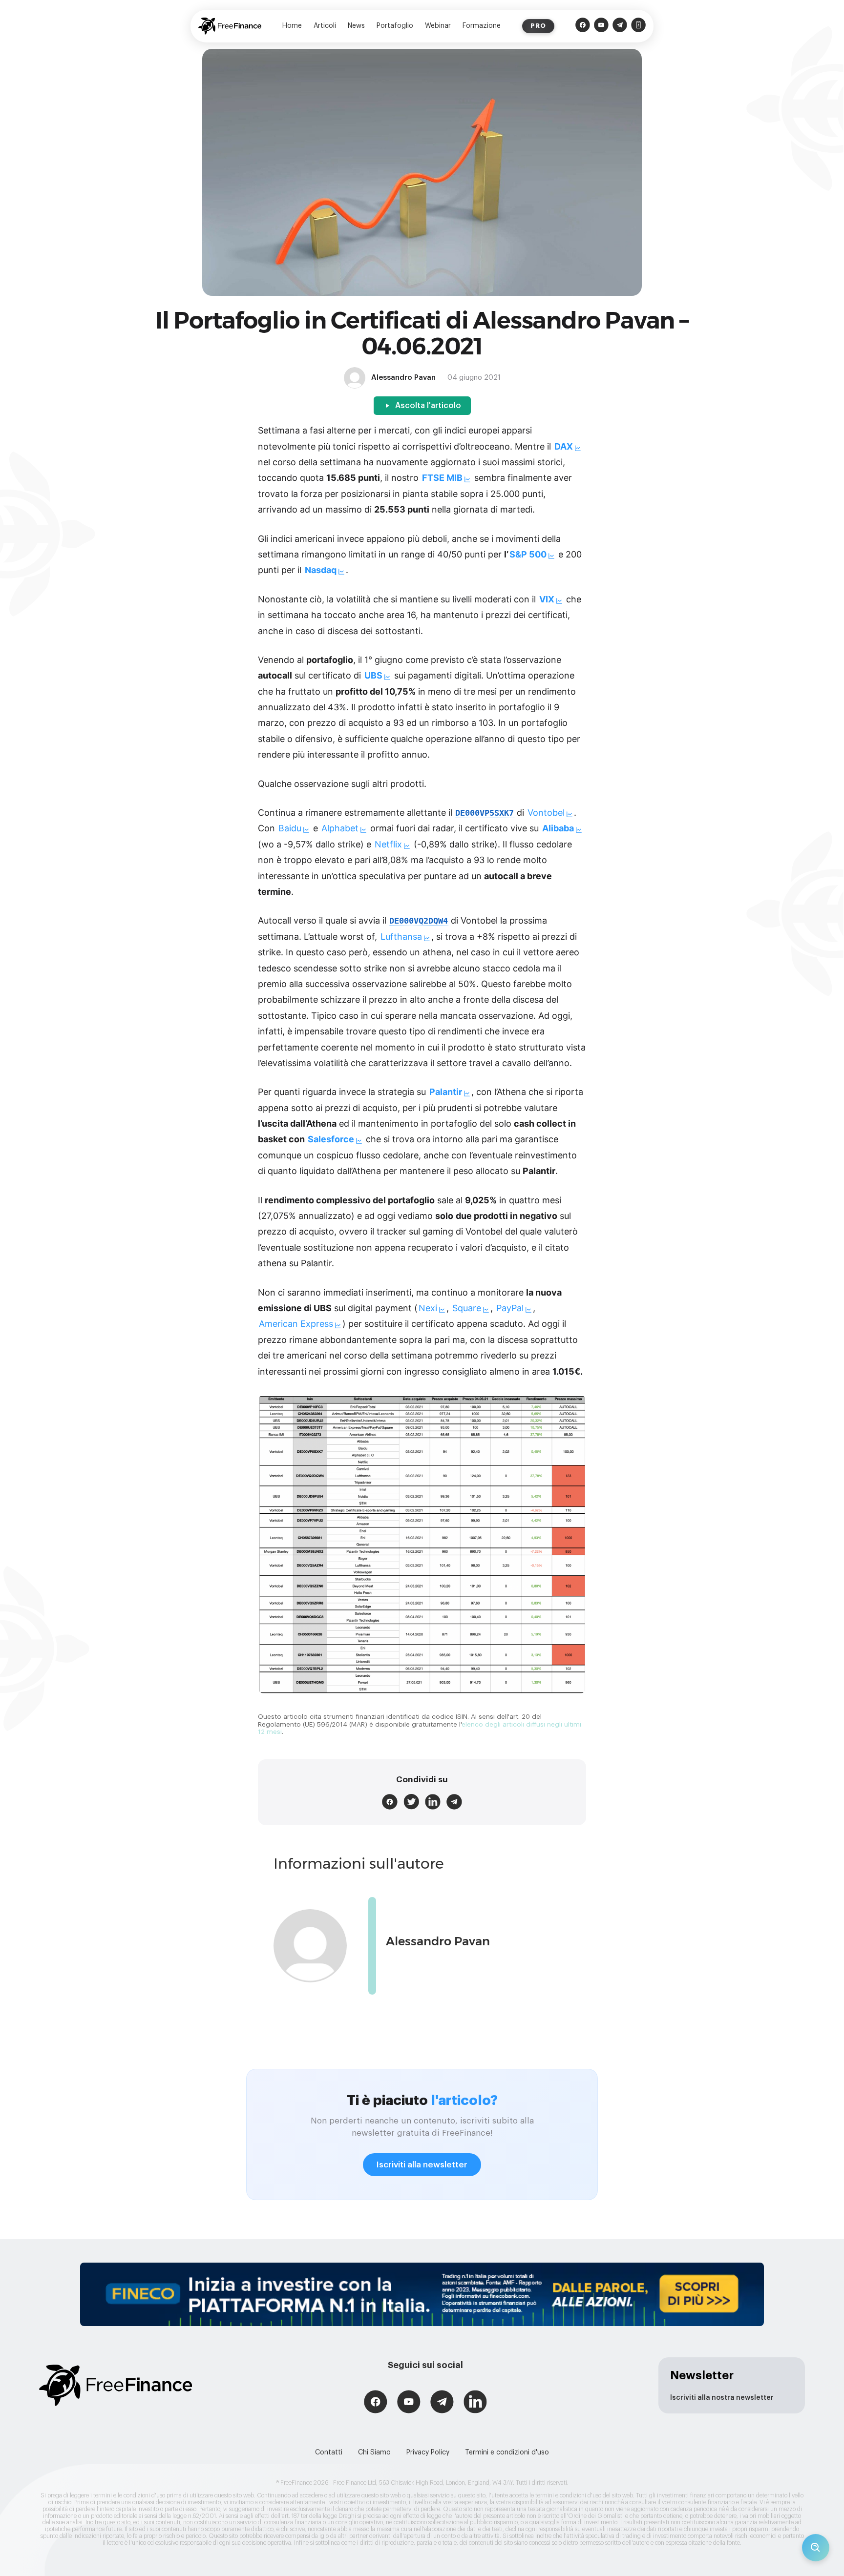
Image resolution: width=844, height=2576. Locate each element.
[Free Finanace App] (638, 26)
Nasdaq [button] (321, 570)
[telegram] (454, 1802)
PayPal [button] (510, 1308)
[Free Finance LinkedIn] (475, 2403)
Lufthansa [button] (401, 937)
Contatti (329, 2452)
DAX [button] (564, 446)
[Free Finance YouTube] (601, 26)
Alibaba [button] (558, 828)
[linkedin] (433, 1802)
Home (292, 26)
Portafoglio (395, 26)
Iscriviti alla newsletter (422, 2165)
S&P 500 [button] (528, 554)
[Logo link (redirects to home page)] (230, 26)
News (356, 26)
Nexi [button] (428, 1308)
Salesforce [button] (331, 1139)
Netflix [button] (388, 844)
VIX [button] (547, 599)
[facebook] (390, 1802)
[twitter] (411, 1802)
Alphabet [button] (340, 828)
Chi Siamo (374, 2452)
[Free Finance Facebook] (583, 26)
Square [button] (467, 1308)
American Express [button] (296, 1324)
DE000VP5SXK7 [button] (485, 813)
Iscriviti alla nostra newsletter (722, 2398)
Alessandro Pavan (438, 1941)
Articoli (325, 26)
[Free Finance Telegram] (620, 26)
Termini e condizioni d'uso (507, 2452)
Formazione (482, 26)
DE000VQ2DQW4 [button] (419, 921)
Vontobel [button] (546, 813)
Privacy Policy (428, 2452)
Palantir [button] (446, 1092)
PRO (538, 26)
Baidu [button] (290, 828)
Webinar (438, 26)
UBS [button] (373, 675)
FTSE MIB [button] (442, 478)
